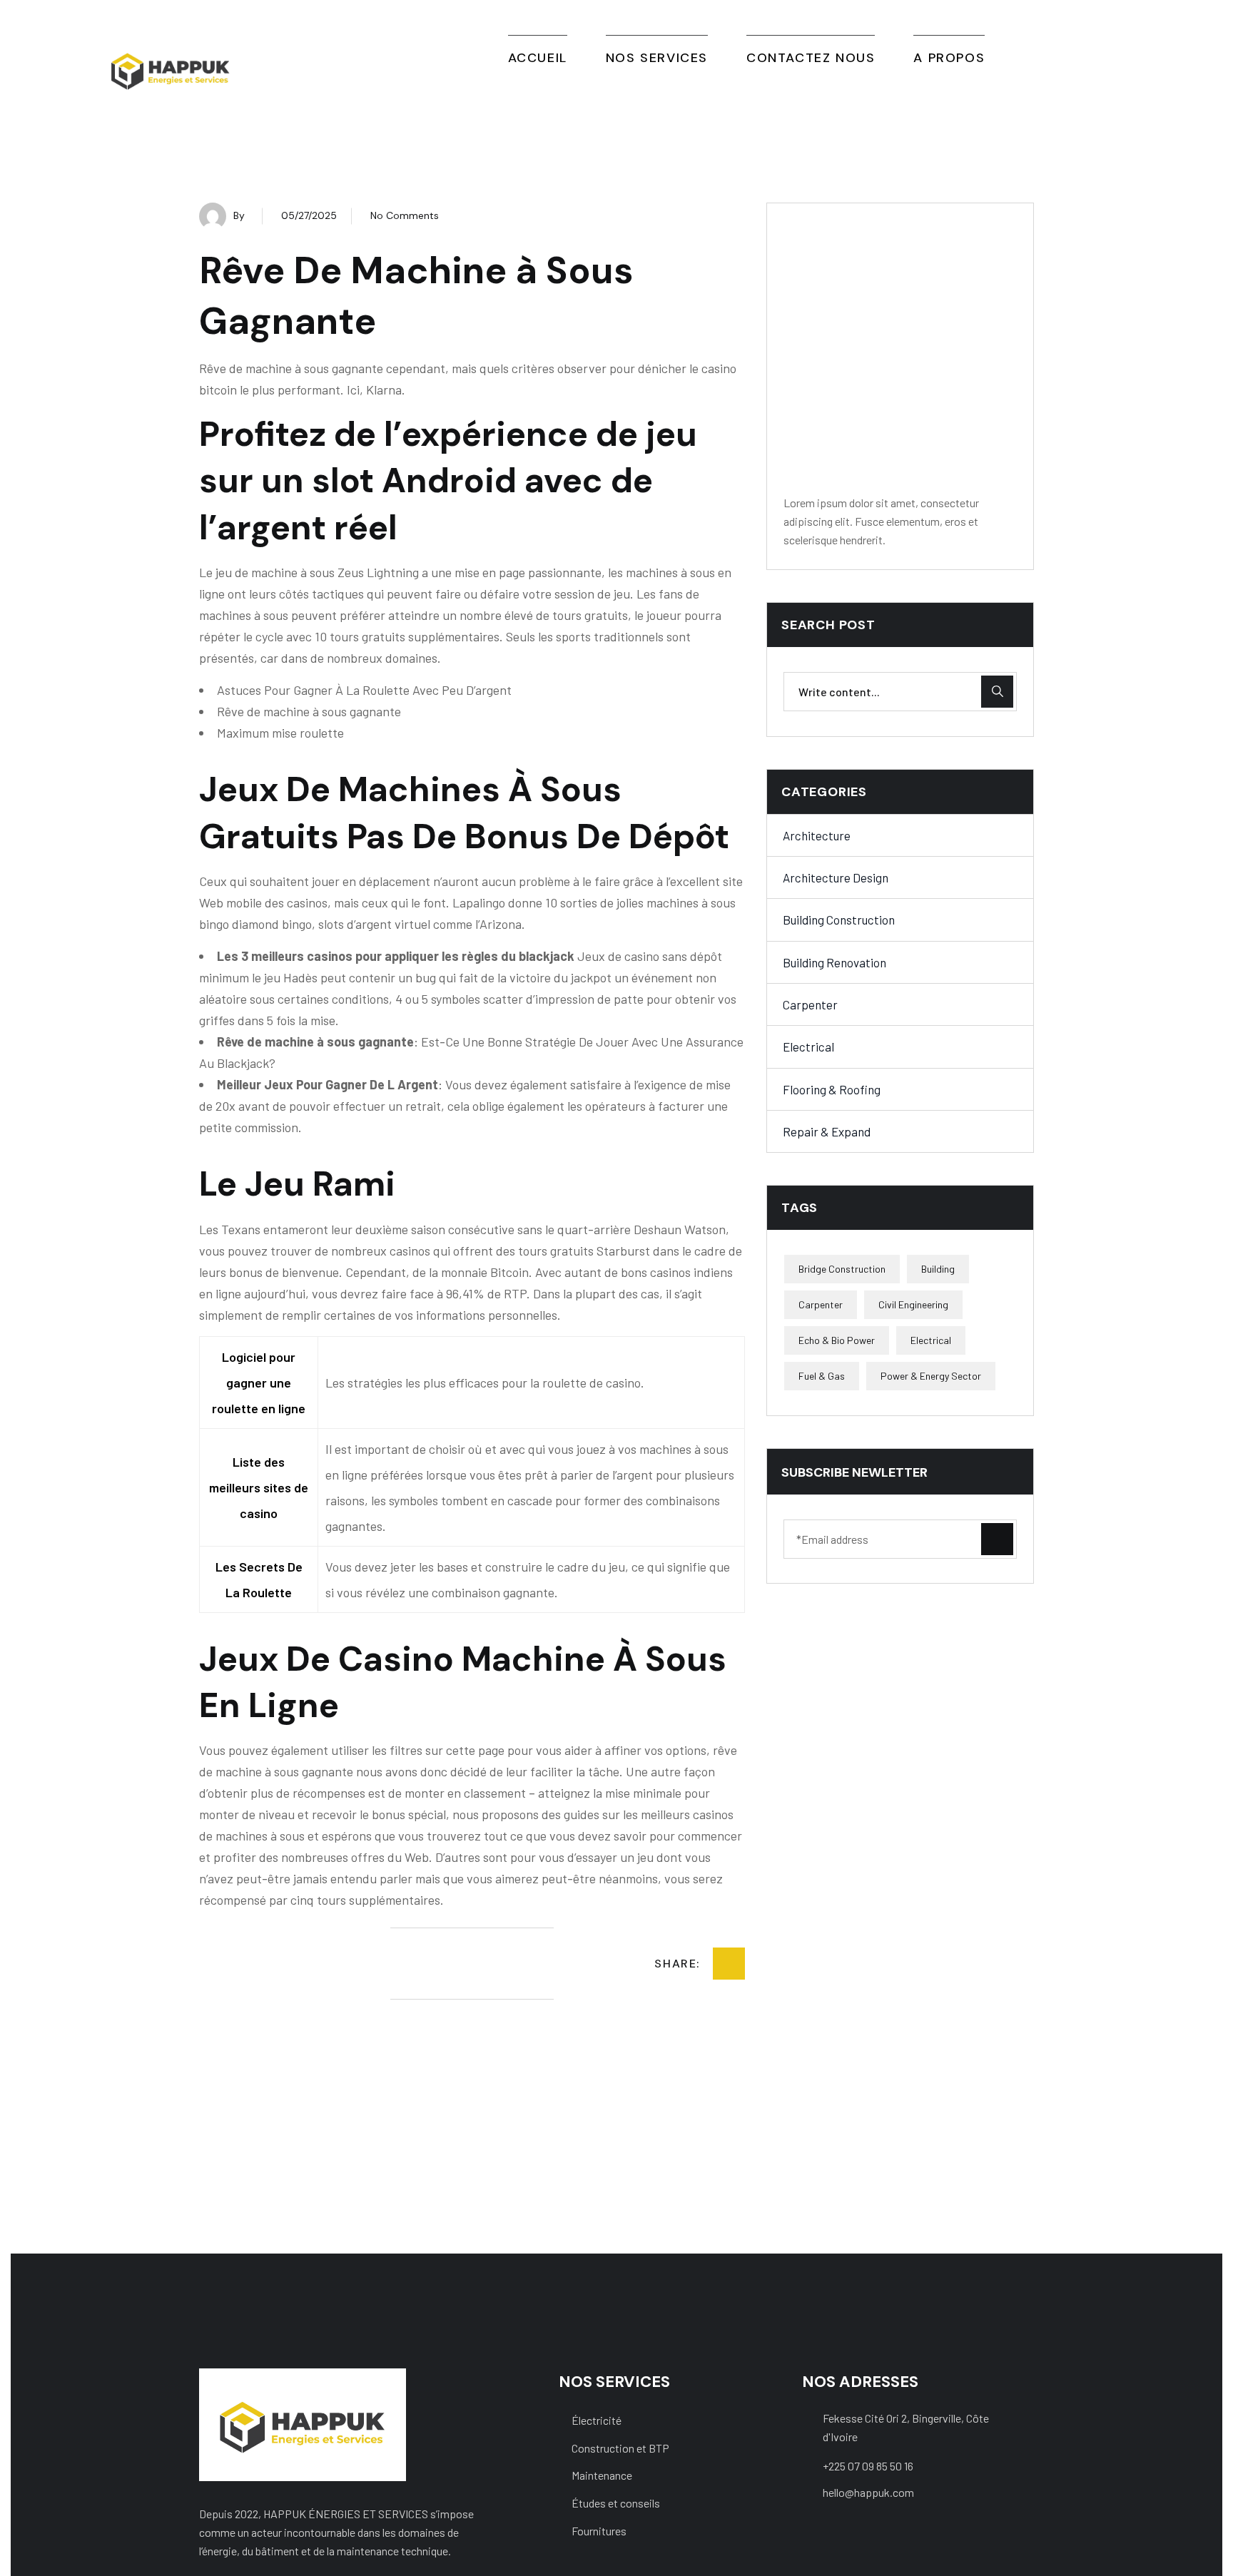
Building (938, 1269)
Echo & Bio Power (837, 1341)
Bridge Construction (842, 1269)
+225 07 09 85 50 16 (868, 2466)
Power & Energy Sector (931, 1376)
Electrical (808, 1047)
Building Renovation (834, 962)
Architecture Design (836, 877)
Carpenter (810, 1004)
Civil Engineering (913, 1305)
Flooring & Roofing (832, 1089)
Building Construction (839, 920)
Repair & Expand (827, 1131)
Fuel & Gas (822, 1376)
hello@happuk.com (868, 2492)
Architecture (817, 835)
